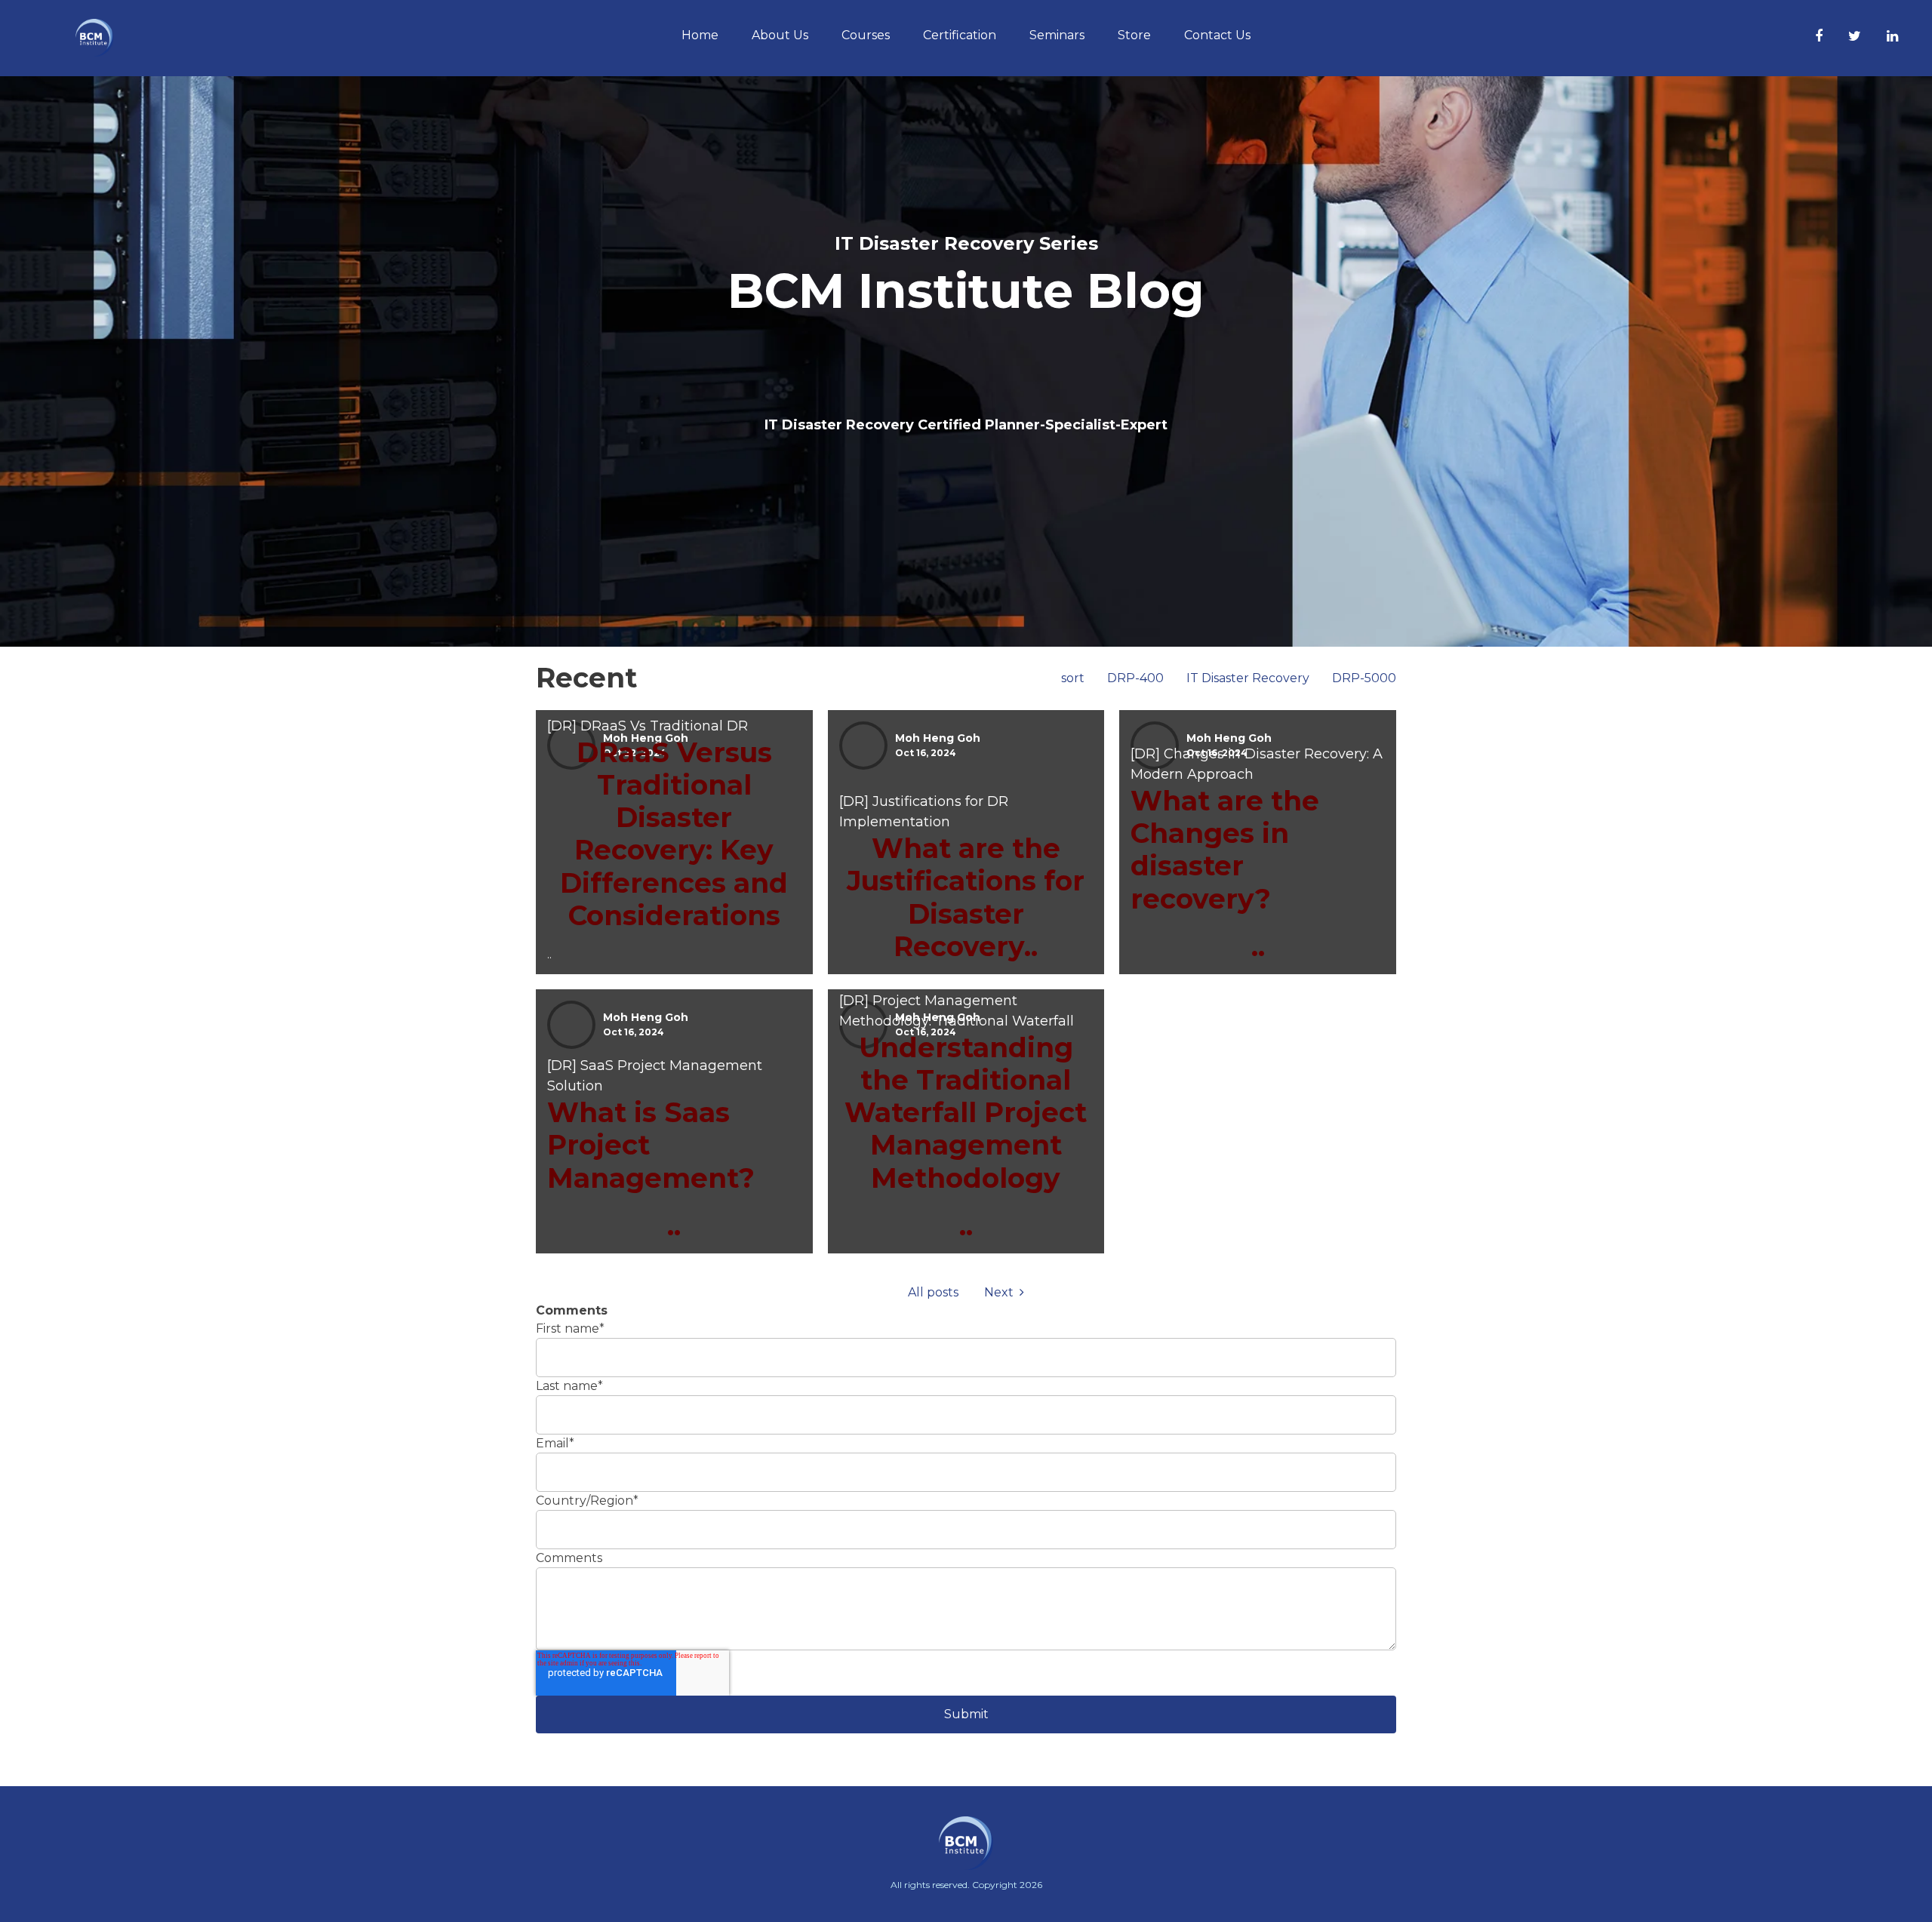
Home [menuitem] (700, 35)
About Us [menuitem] (780, 35)
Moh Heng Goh (938, 738)
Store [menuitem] (1134, 35)
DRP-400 (1135, 678)
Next (1002, 1292)
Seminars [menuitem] (1057, 35)
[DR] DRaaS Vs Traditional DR (648, 726)
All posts (933, 1292)
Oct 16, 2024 (926, 753)
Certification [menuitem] (960, 35)
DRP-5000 (1364, 678)
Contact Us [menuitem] (1217, 35)
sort (1073, 678)
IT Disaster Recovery (1248, 678)
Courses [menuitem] (866, 35)
